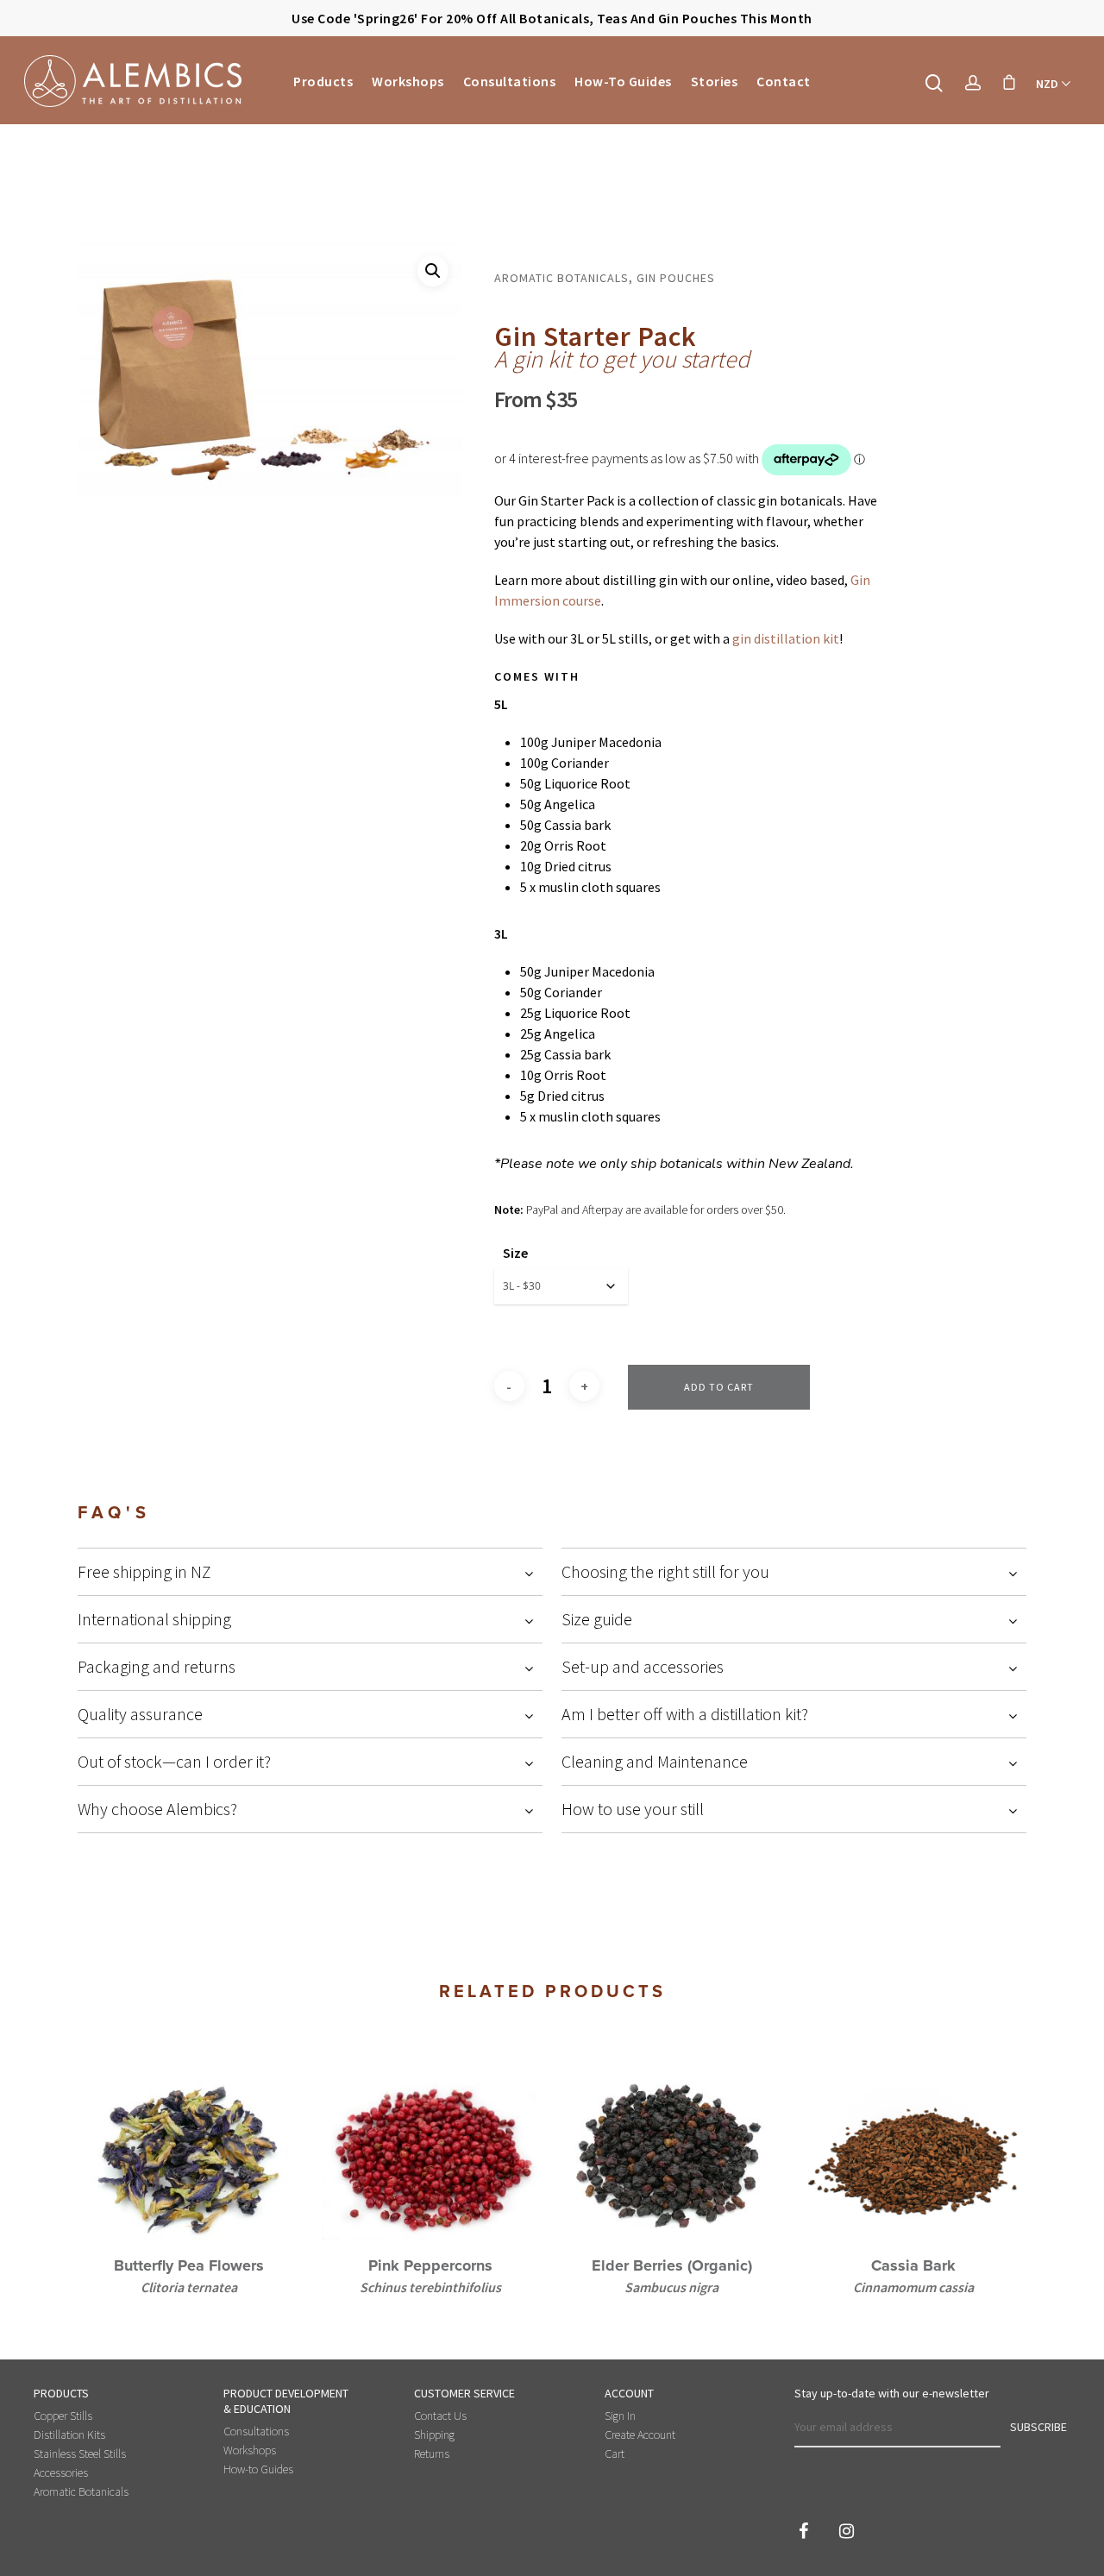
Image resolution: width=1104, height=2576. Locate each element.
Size (515, 1253)
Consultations (510, 81)
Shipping (434, 2435)
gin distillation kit (786, 638)
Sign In (620, 2416)
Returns (432, 2453)
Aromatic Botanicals (81, 2491)
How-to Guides (623, 81)
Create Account (640, 2435)
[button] (433, 271)
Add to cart (719, 1387)
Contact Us (440, 2416)
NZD (1047, 84)
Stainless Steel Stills (80, 2453)
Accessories (61, 2472)
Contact (784, 81)
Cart (615, 2453)
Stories (715, 81)
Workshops (408, 81)
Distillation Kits (69, 2435)
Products (323, 81)
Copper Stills (63, 2416)
